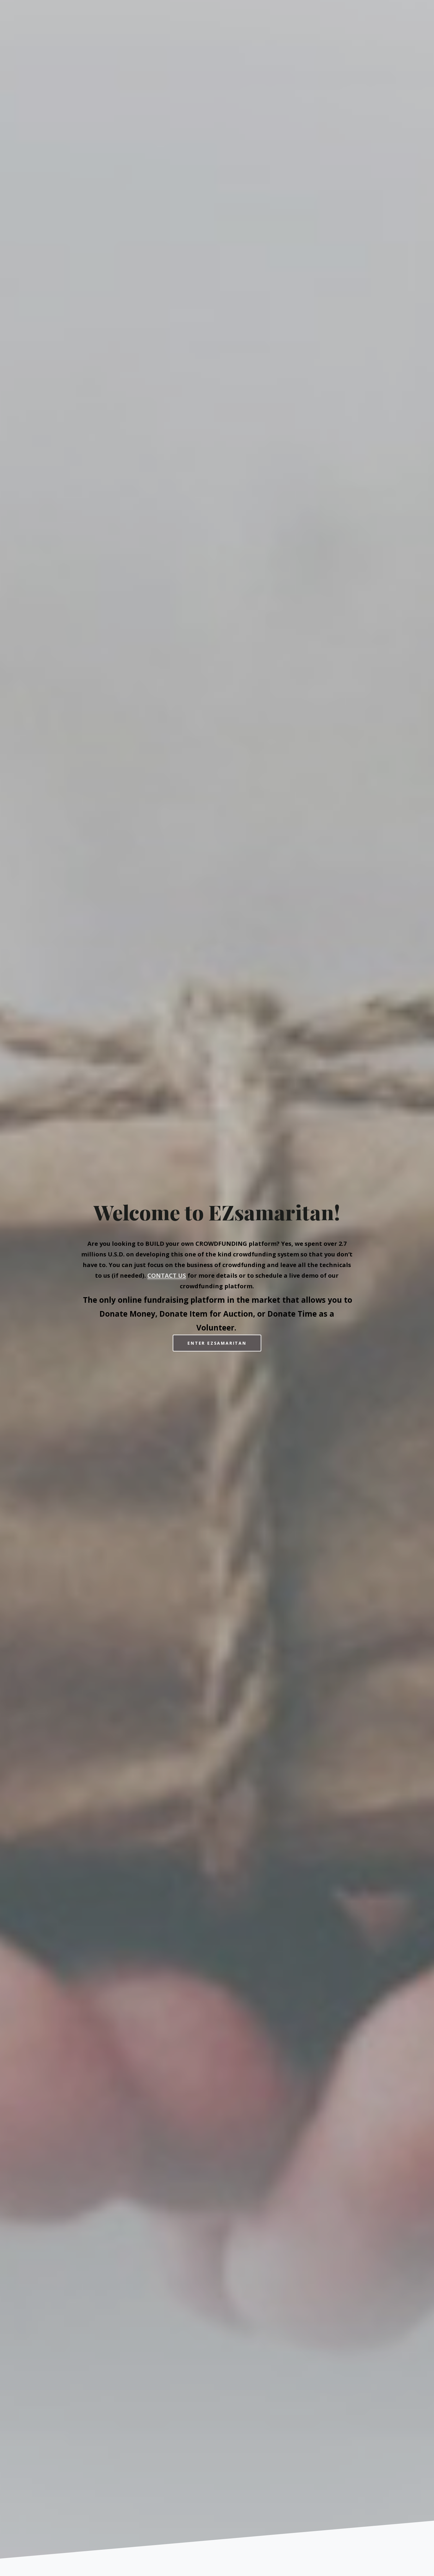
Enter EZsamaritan (217, 1343)
